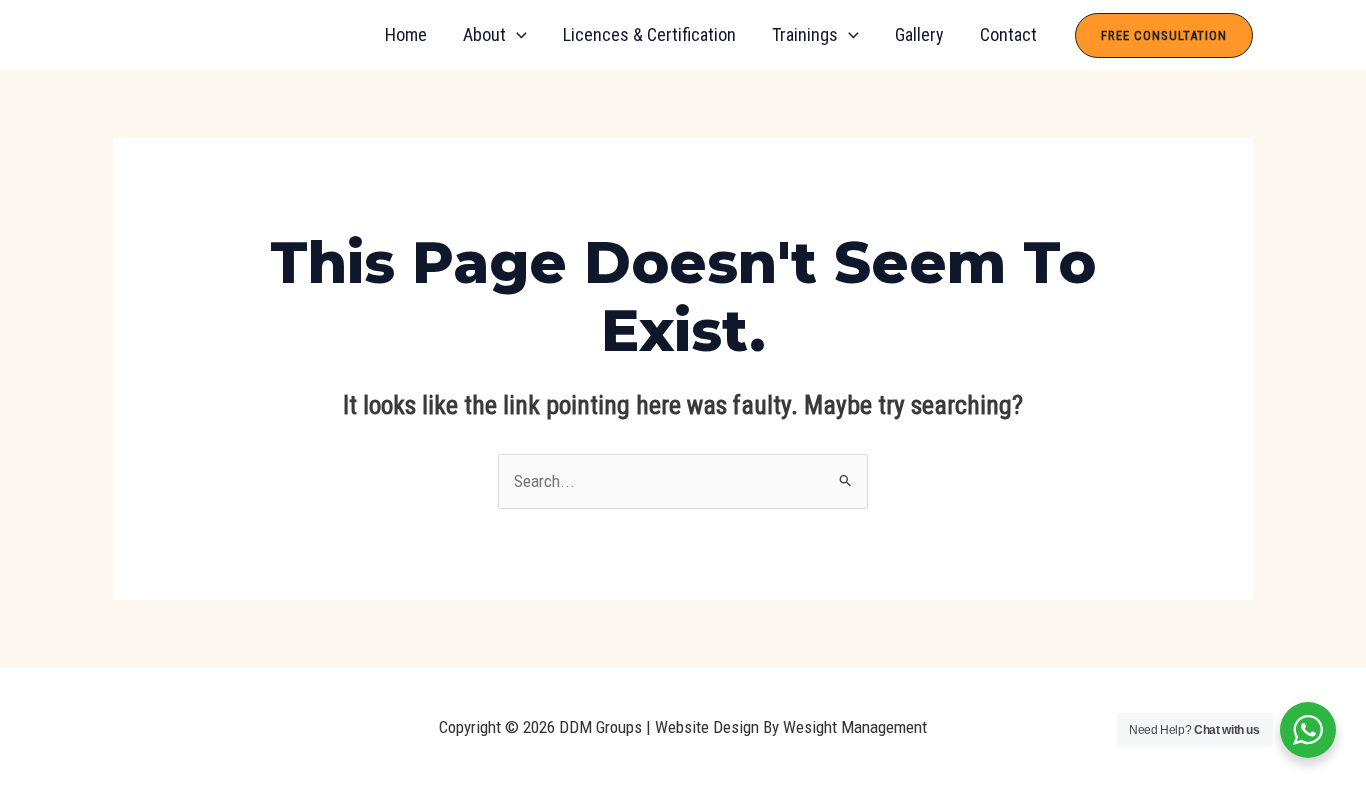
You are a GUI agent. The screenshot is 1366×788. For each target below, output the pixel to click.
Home (406, 34)
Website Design (707, 727)
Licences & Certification (649, 34)
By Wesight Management (843, 727)
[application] (516, 35)
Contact (1008, 34)
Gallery (919, 34)
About (484, 34)
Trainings (805, 34)
